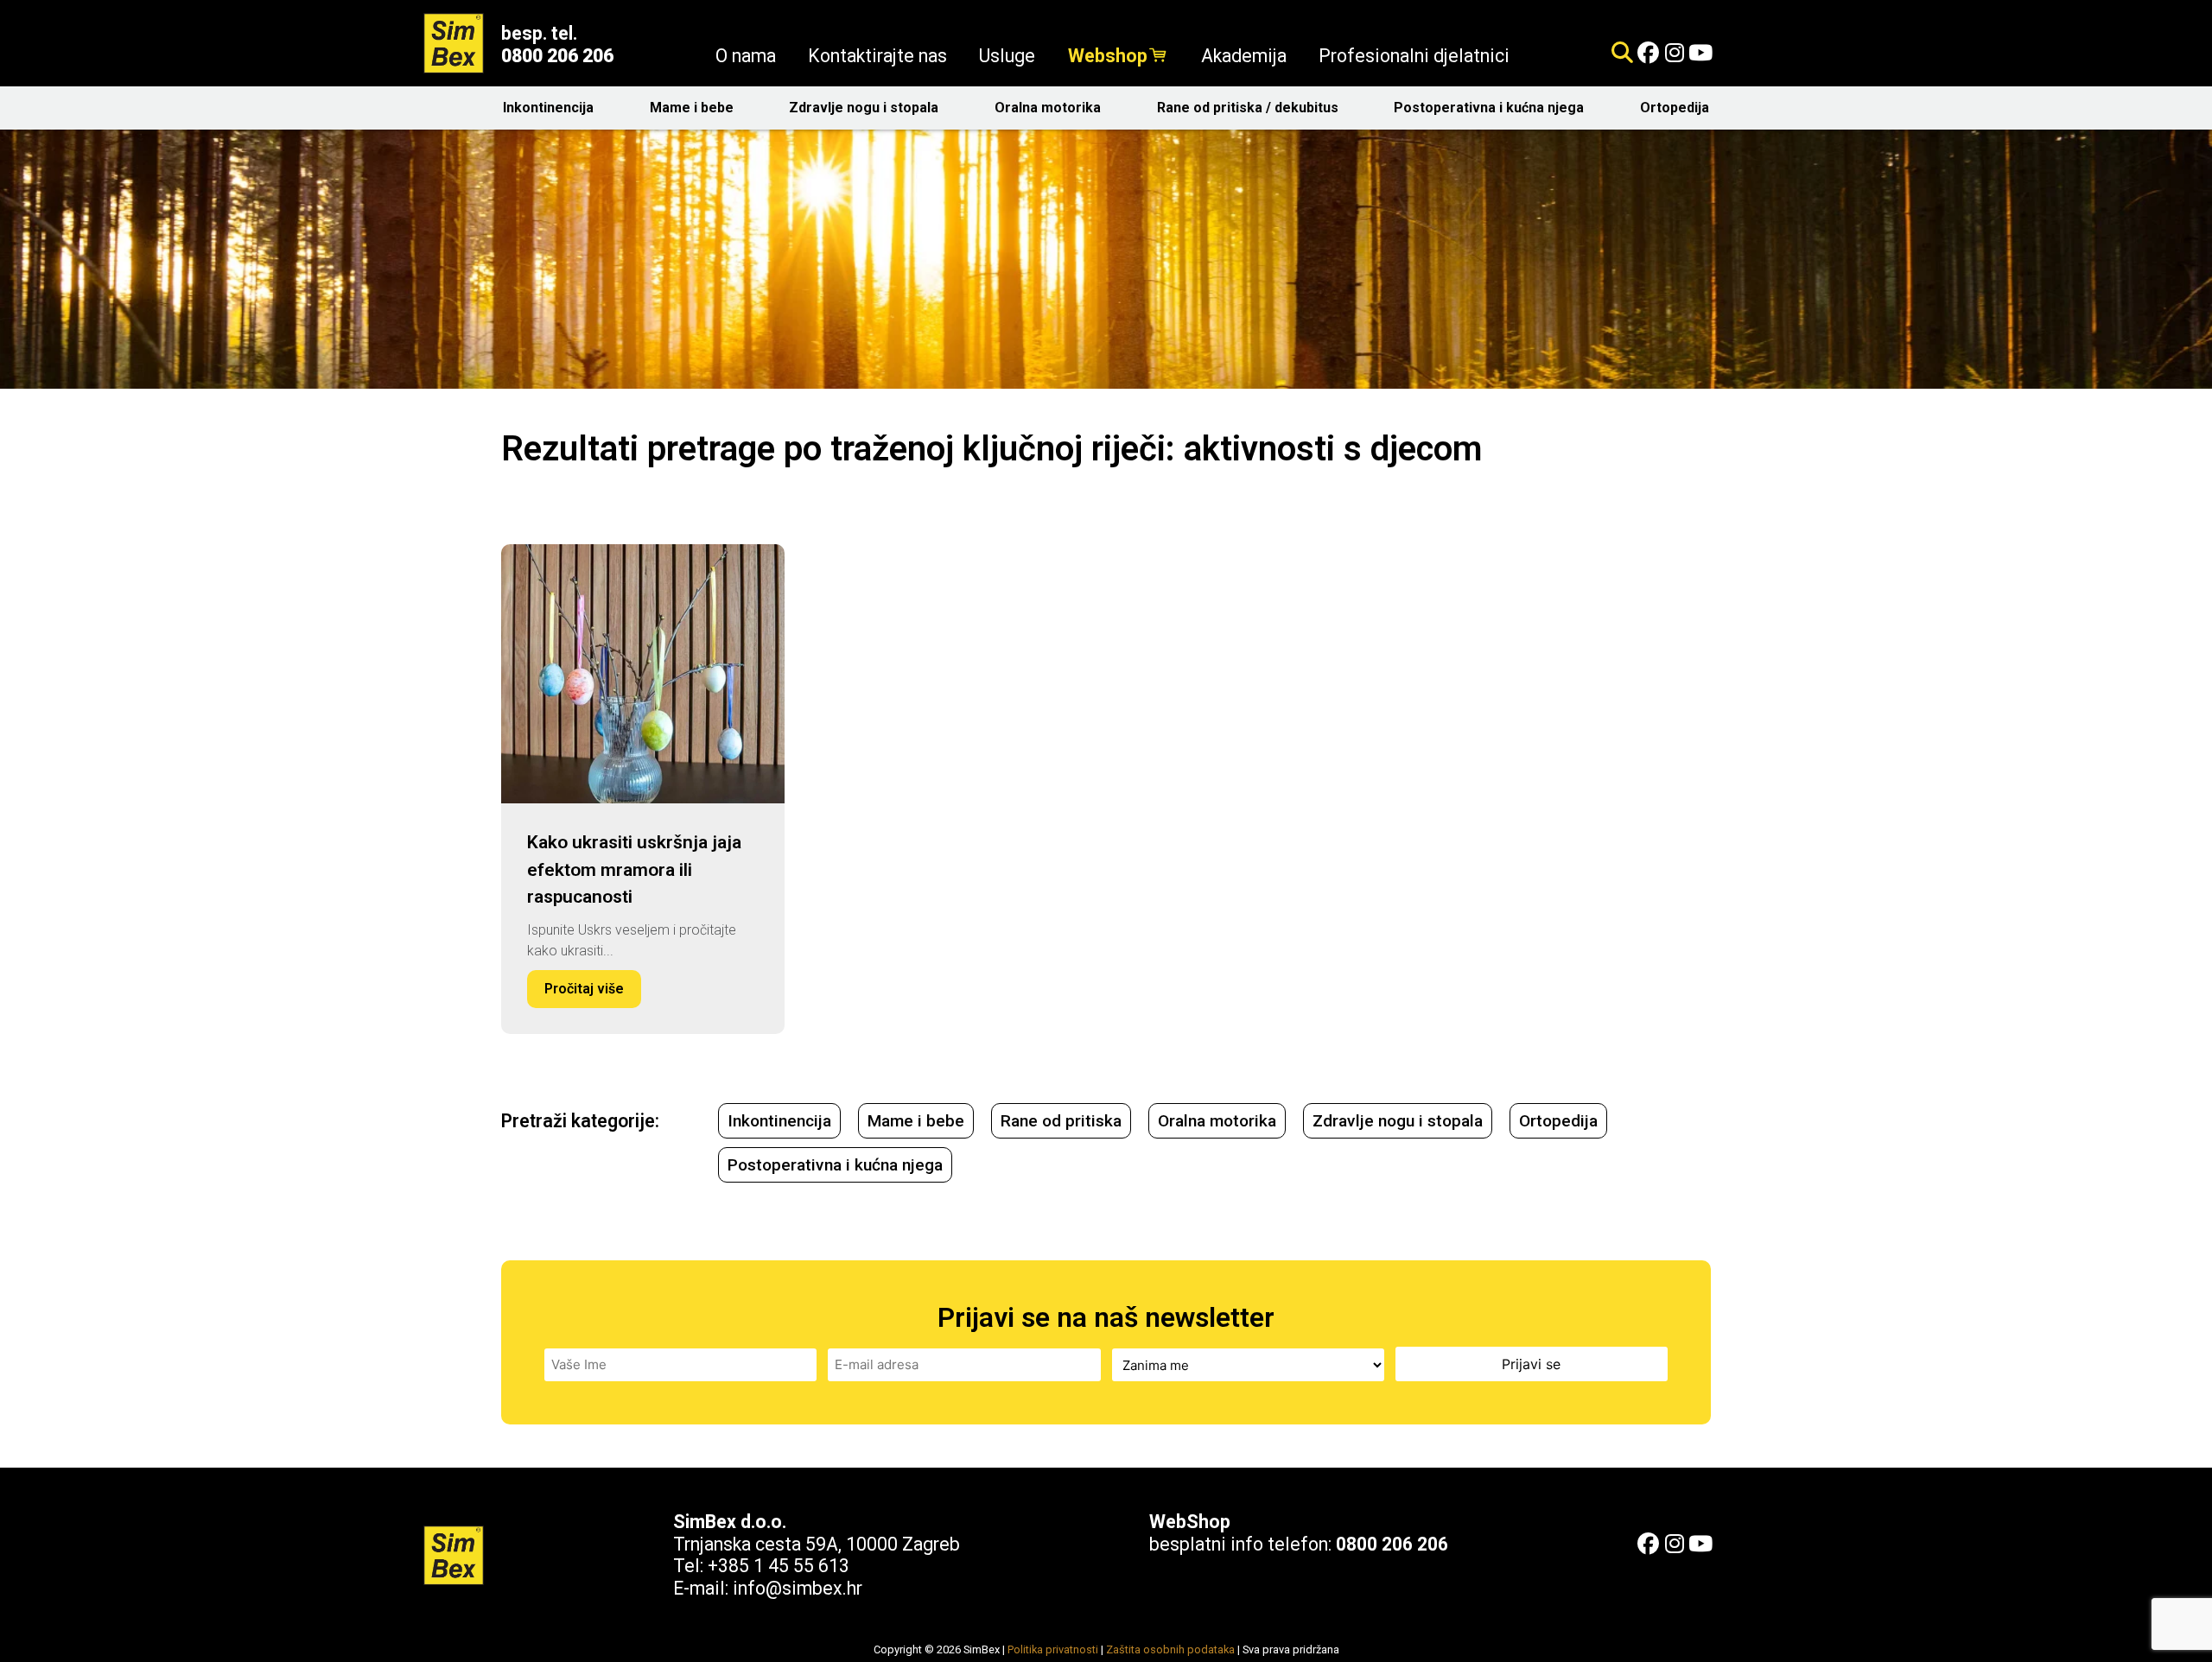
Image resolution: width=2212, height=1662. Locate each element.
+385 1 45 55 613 (779, 1566)
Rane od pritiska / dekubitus (1248, 108)
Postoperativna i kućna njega (1489, 108)
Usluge (1007, 56)
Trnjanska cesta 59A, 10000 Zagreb (817, 1544)
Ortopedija (1675, 108)
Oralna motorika (1048, 108)
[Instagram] (1674, 53)
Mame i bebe (692, 108)
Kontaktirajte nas (877, 56)
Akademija (1244, 56)
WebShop (1190, 1522)
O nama (746, 56)
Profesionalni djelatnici (1414, 56)
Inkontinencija (548, 108)
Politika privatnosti (1053, 1649)
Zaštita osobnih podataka (1170, 1649)
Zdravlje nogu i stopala (864, 108)
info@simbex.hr (798, 1588)
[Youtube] (1700, 53)
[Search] (1622, 53)
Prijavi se (1531, 1364)
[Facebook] (1648, 53)
